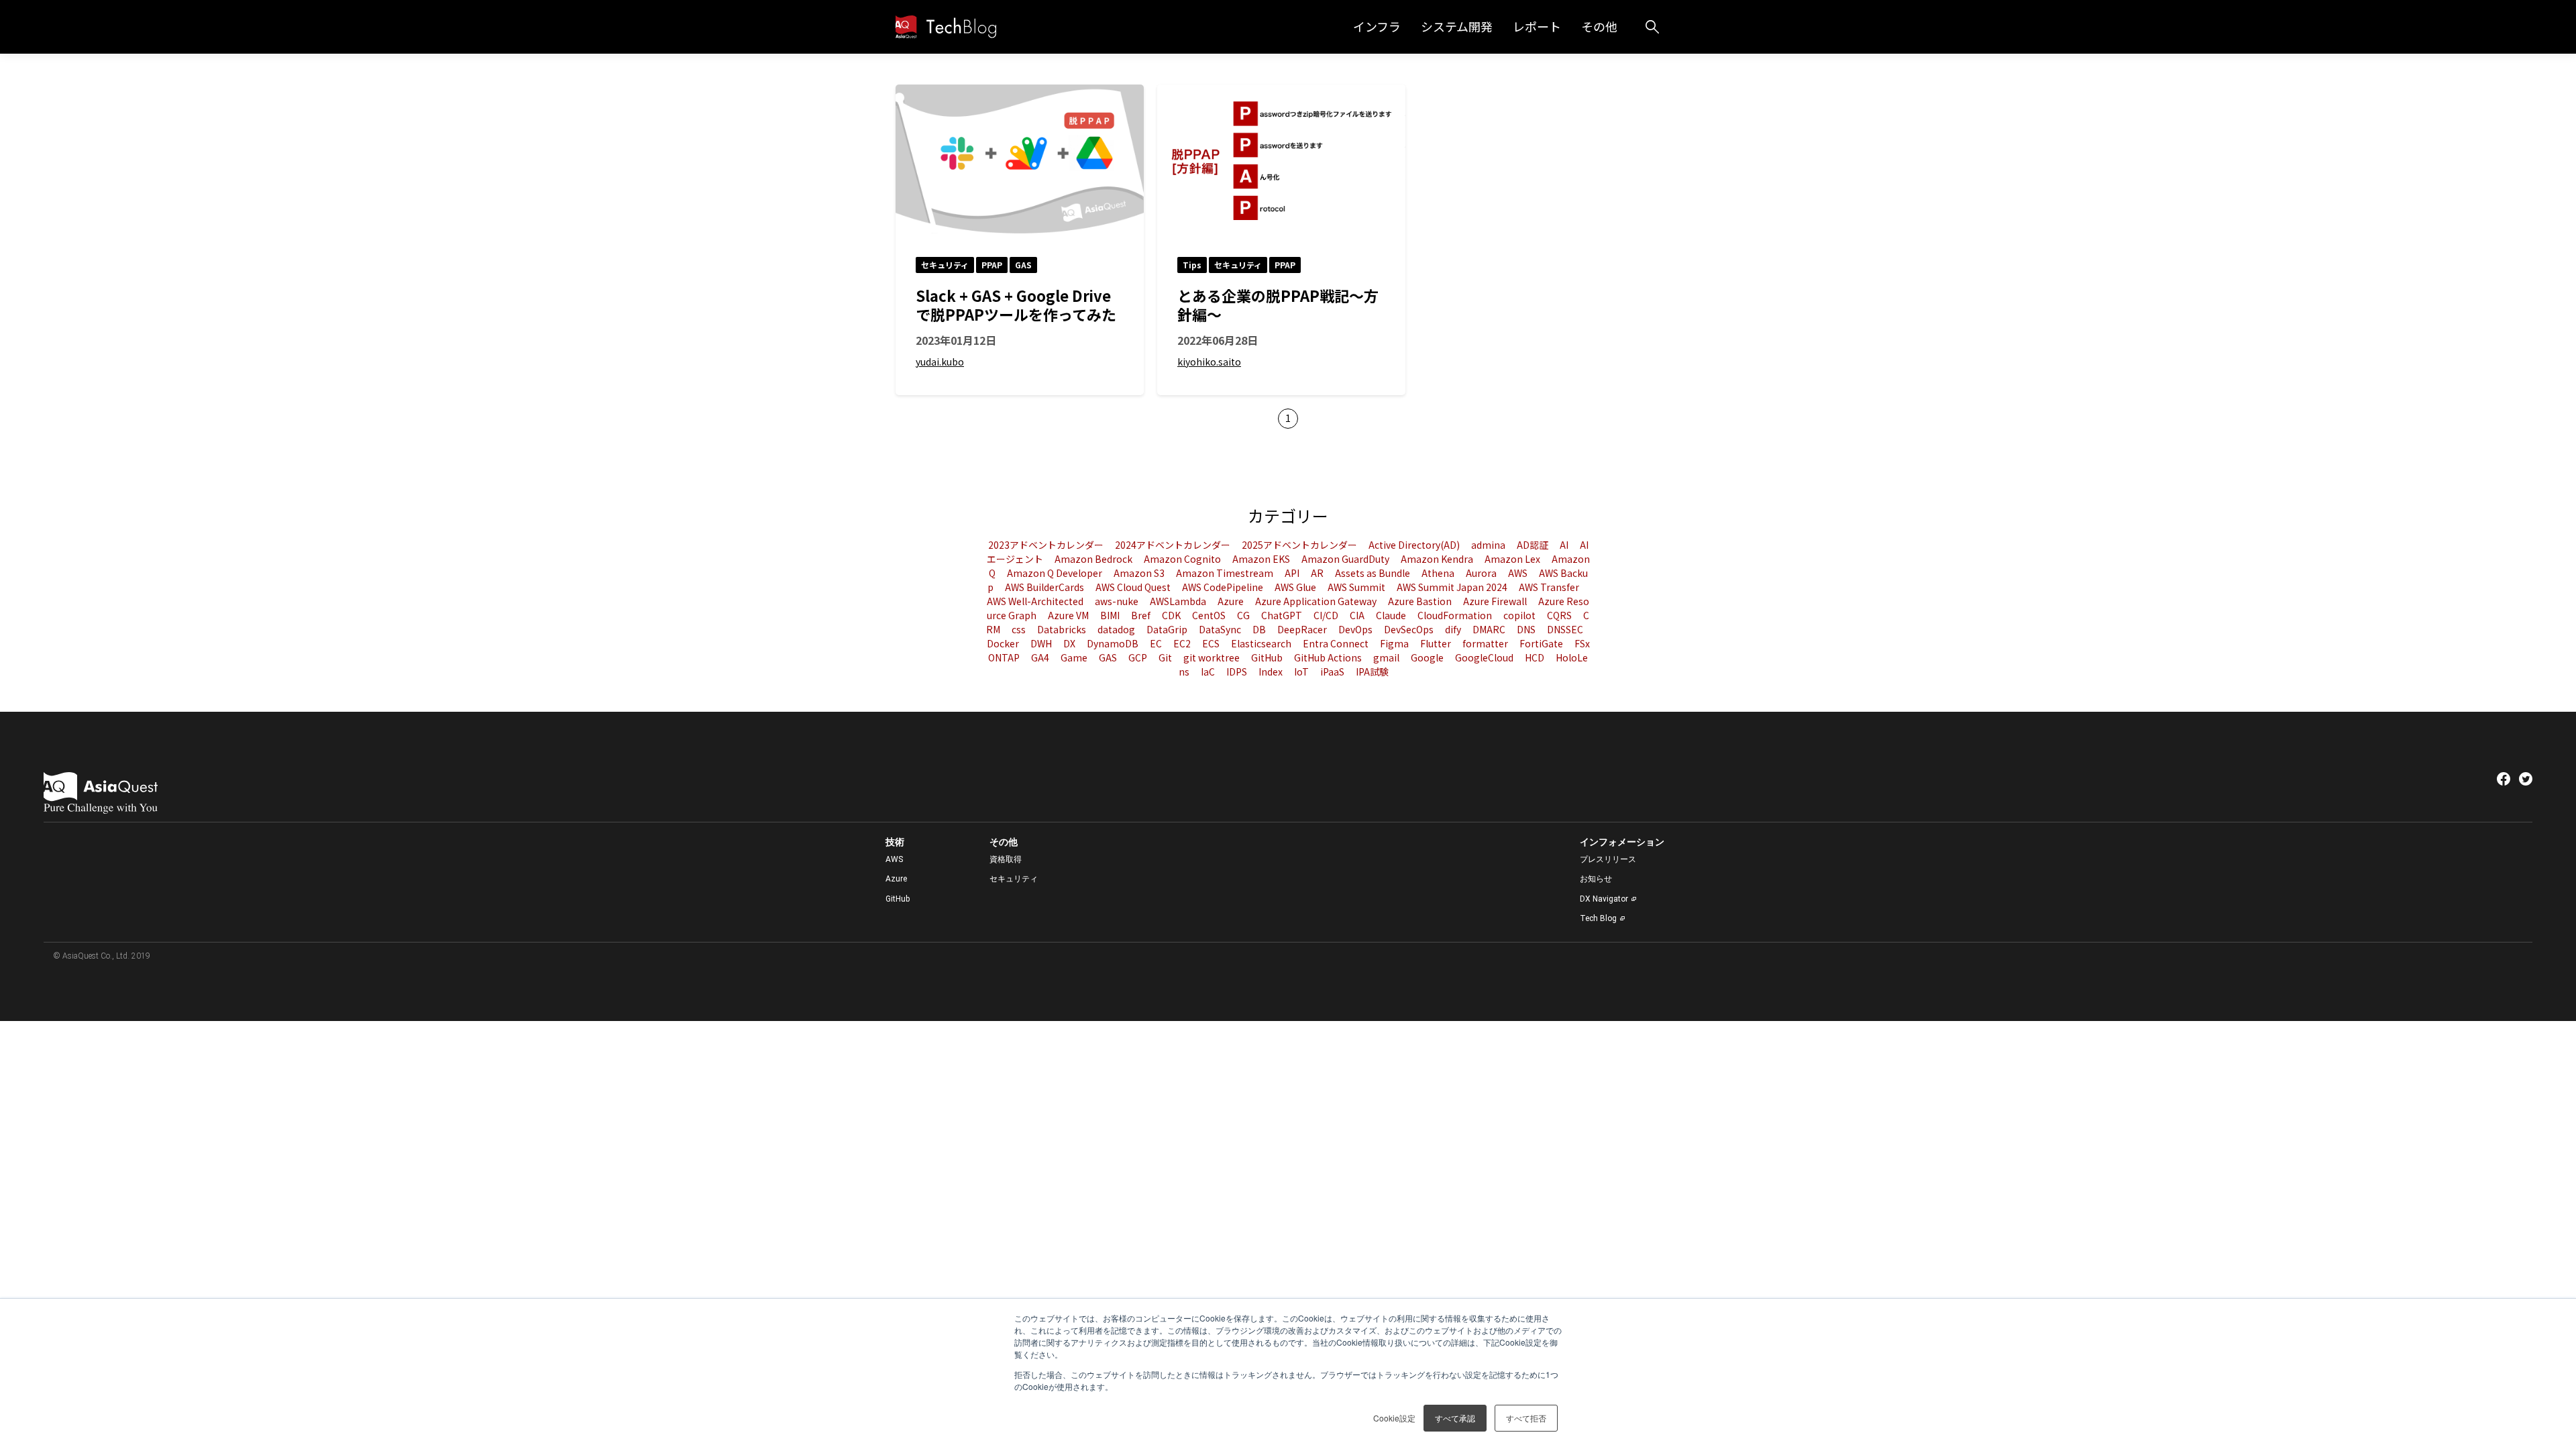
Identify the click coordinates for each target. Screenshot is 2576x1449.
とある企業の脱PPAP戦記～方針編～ (1278, 305)
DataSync (1221, 629)
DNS (1527, 629)
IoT (1302, 672)
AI (1565, 545)
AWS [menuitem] (894, 859)
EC (1157, 643)
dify (1454, 629)
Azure (1232, 601)
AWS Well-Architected (1036, 601)
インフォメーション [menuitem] (1622, 842)
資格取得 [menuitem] (1006, 859)
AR (1318, 573)
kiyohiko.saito (1209, 362)
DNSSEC (1565, 629)
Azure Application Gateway (1317, 601)
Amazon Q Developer (1056, 573)
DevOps (1356, 629)
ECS (1212, 643)
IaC (1209, 672)
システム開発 (1457, 26)
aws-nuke (1118, 601)
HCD (1536, 657)
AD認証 (1534, 545)
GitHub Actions (1329, 657)
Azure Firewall (1496, 601)
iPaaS (1333, 672)
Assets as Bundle (1374, 573)
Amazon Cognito (1183, 559)
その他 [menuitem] (1004, 842)
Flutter (1437, 643)
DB (1260, 629)
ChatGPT (1283, 615)
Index (1272, 672)
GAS (1023, 265)
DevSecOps (1410, 629)
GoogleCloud (1485, 657)
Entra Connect (1337, 643)
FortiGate (1542, 643)
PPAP (992, 265)
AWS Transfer (1549, 587)
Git (1166, 657)
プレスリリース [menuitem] (1608, 859)
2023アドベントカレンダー (1047, 545)
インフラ (1377, 26)
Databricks (1063, 629)
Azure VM (1069, 615)
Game (1075, 657)
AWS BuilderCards (1045, 587)
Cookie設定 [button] (1394, 1418)
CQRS (1560, 615)
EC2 (1183, 643)
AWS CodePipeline (1224, 587)
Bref (1142, 615)
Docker (1004, 643)
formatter (1486, 643)
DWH (1042, 643)
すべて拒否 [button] (1526, 1418)
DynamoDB (1114, 643)
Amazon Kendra (1438, 559)
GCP (1139, 657)
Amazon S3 (1140, 573)
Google (1428, 657)
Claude (1392, 615)
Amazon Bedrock (1094, 559)
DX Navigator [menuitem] (1604, 899)
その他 (1599, 26)
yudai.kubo (940, 362)
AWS (1519, 573)
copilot (1520, 615)
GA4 (1041, 657)
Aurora (1482, 573)
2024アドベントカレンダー (1174, 545)
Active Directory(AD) (1415, 545)
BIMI (1111, 615)
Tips (1192, 265)
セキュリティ (945, 265)
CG (1244, 615)
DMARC (1490, 629)
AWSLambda (1179, 601)
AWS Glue (1296, 587)
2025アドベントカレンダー (1300, 545)
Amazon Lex (1513, 559)
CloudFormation (1456, 615)
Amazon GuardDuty (1346, 559)
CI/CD (1327, 615)
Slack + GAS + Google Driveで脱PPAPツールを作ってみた (1016, 305)
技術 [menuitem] (895, 842)
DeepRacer (1303, 629)
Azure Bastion (1421, 601)
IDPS (1238, 672)
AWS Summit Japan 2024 (1453, 587)
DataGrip (1168, 629)
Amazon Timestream (1226, 573)
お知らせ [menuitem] (1596, 879)
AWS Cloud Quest (1134, 587)
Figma (1395, 643)
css (1020, 629)
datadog (1117, 629)
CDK (1172, 615)
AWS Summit (1357, 587)
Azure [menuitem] (896, 879)
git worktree (1213, 657)
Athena (1439, 573)
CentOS (1210, 615)
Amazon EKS (1262, 559)
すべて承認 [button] (1455, 1418)
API (1293, 573)
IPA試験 (1372, 672)
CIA (1358, 615)
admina (1489, 545)
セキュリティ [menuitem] (1014, 879)
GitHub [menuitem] (898, 899)
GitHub (1268, 657)
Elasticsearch (1262, 643)
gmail (1387, 657)
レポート (1537, 26)
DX (1070, 643)
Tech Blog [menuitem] (1598, 918)
